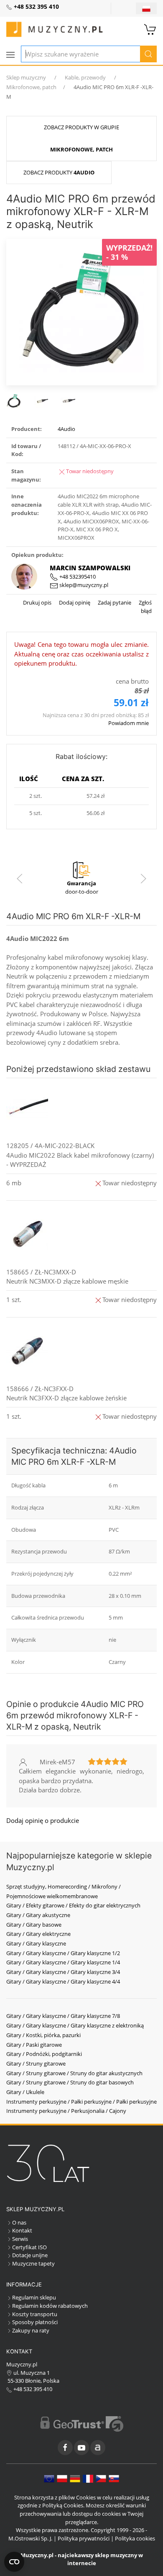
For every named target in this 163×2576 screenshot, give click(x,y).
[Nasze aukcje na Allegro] (98, 2448)
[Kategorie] (10, 55)
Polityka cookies (135, 2538)
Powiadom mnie (129, 723)
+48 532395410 (77, 577)
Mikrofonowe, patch (31, 87)
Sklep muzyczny (26, 77)
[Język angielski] (49, 2478)
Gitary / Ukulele (25, 2092)
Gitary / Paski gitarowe (34, 2045)
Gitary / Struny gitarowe (36, 2063)
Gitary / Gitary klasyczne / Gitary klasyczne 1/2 (63, 1953)
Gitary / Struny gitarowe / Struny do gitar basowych (70, 2082)
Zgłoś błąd (145, 607)
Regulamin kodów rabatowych (50, 2306)
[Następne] (143, 879)
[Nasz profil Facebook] (65, 2448)
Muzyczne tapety (33, 2263)
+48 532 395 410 (32, 2389)
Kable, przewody (85, 77)
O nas (19, 2222)
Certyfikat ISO (29, 2247)
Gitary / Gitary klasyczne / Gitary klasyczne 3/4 (63, 1972)
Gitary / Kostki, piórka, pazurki (43, 2035)
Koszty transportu (35, 2314)
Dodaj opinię (74, 602)
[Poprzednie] (20, 879)
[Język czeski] (101, 2478)
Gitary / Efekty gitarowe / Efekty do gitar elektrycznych (73, 1905)
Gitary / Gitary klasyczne (36, 1943)
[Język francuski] (88, 2478)
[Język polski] (62, 2478)
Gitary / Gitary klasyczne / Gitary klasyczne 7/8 (63, 2016)
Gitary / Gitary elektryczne (38, 1934)
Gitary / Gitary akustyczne (38, 1915)
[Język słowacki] (114, 2478)
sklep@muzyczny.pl (83, 585)
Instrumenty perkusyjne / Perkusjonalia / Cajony (66, 2111)
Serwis (20, 2239)
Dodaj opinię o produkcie (43, 1820)
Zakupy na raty (31, 2330)
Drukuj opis (37, 602)
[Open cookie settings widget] (14, 2562)
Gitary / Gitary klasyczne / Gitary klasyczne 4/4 (63, 1981)
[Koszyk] (150, 28)
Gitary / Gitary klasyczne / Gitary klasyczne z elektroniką (75, 2025)
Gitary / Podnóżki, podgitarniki (44, 2054)
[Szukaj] (148, 54)
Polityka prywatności (84, 2538)
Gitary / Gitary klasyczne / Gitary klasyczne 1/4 (63, 1962)
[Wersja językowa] (146, 8)
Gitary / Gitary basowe (34, 1925)
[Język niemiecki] (75, 2478)
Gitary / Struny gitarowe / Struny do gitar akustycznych (74, 2073)
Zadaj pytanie (114, 602)
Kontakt (22, 2230)
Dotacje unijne (30, 2255)
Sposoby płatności (35, 2322)
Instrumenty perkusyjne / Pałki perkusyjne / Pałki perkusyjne (81, 2102)
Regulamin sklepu (34, 2297)
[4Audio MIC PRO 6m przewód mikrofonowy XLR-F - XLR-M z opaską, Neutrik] (81, 311)
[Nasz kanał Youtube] (81, 2448)
